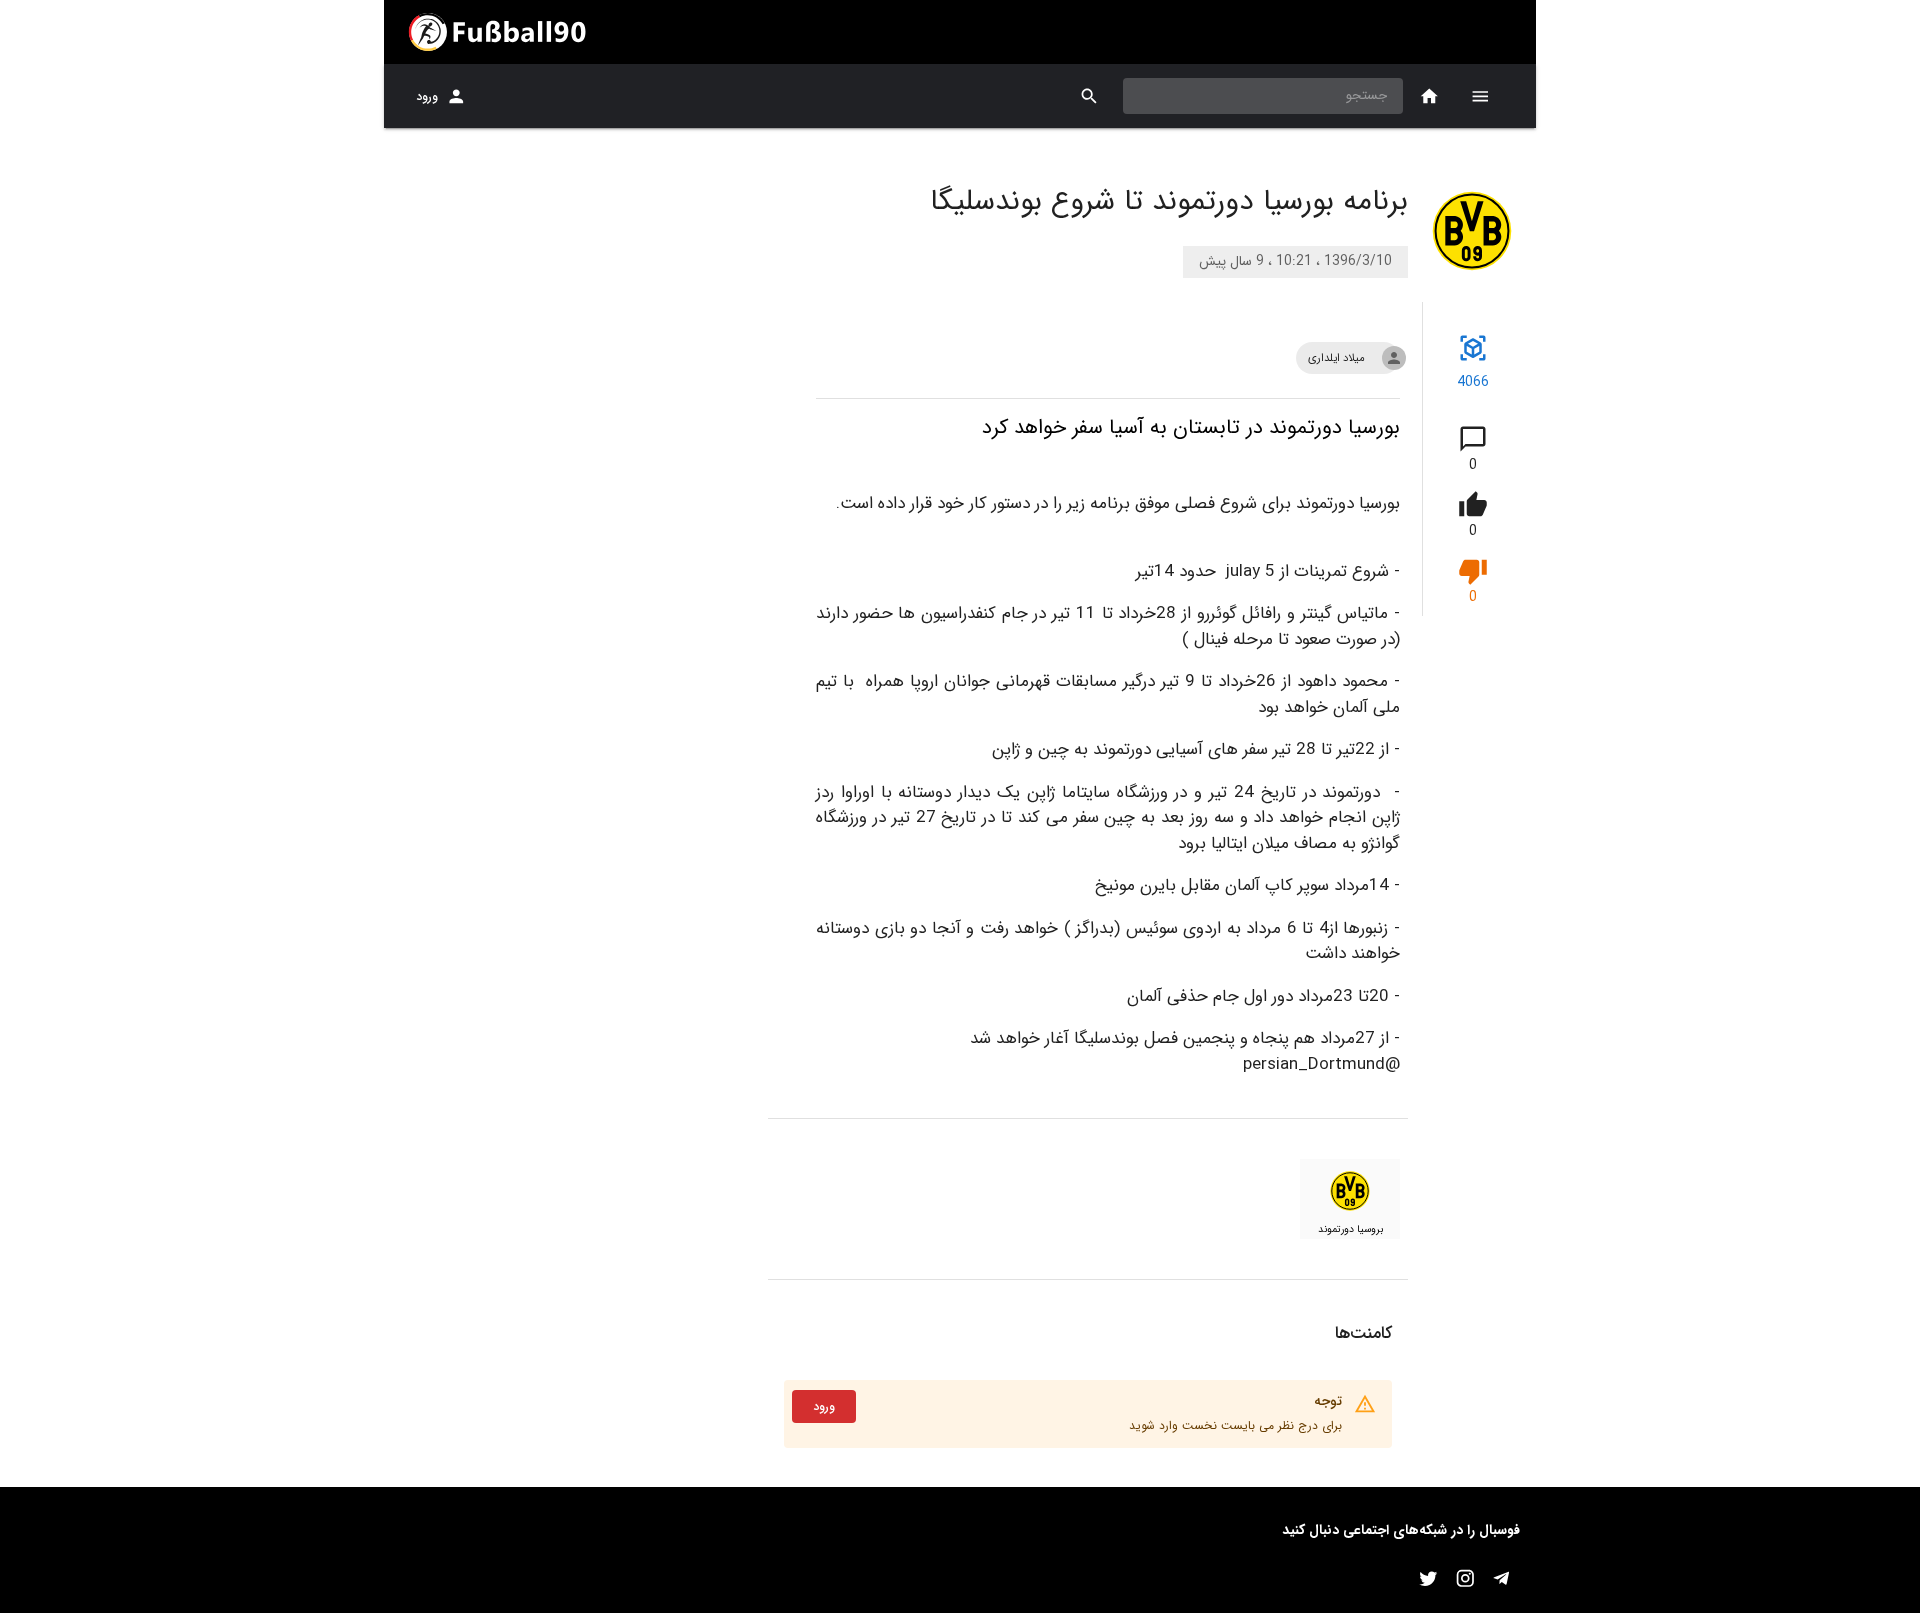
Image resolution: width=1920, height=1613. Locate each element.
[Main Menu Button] (1480, 96)
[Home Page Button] (1429, 96)
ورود (427, 96)
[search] (1089, 96)
